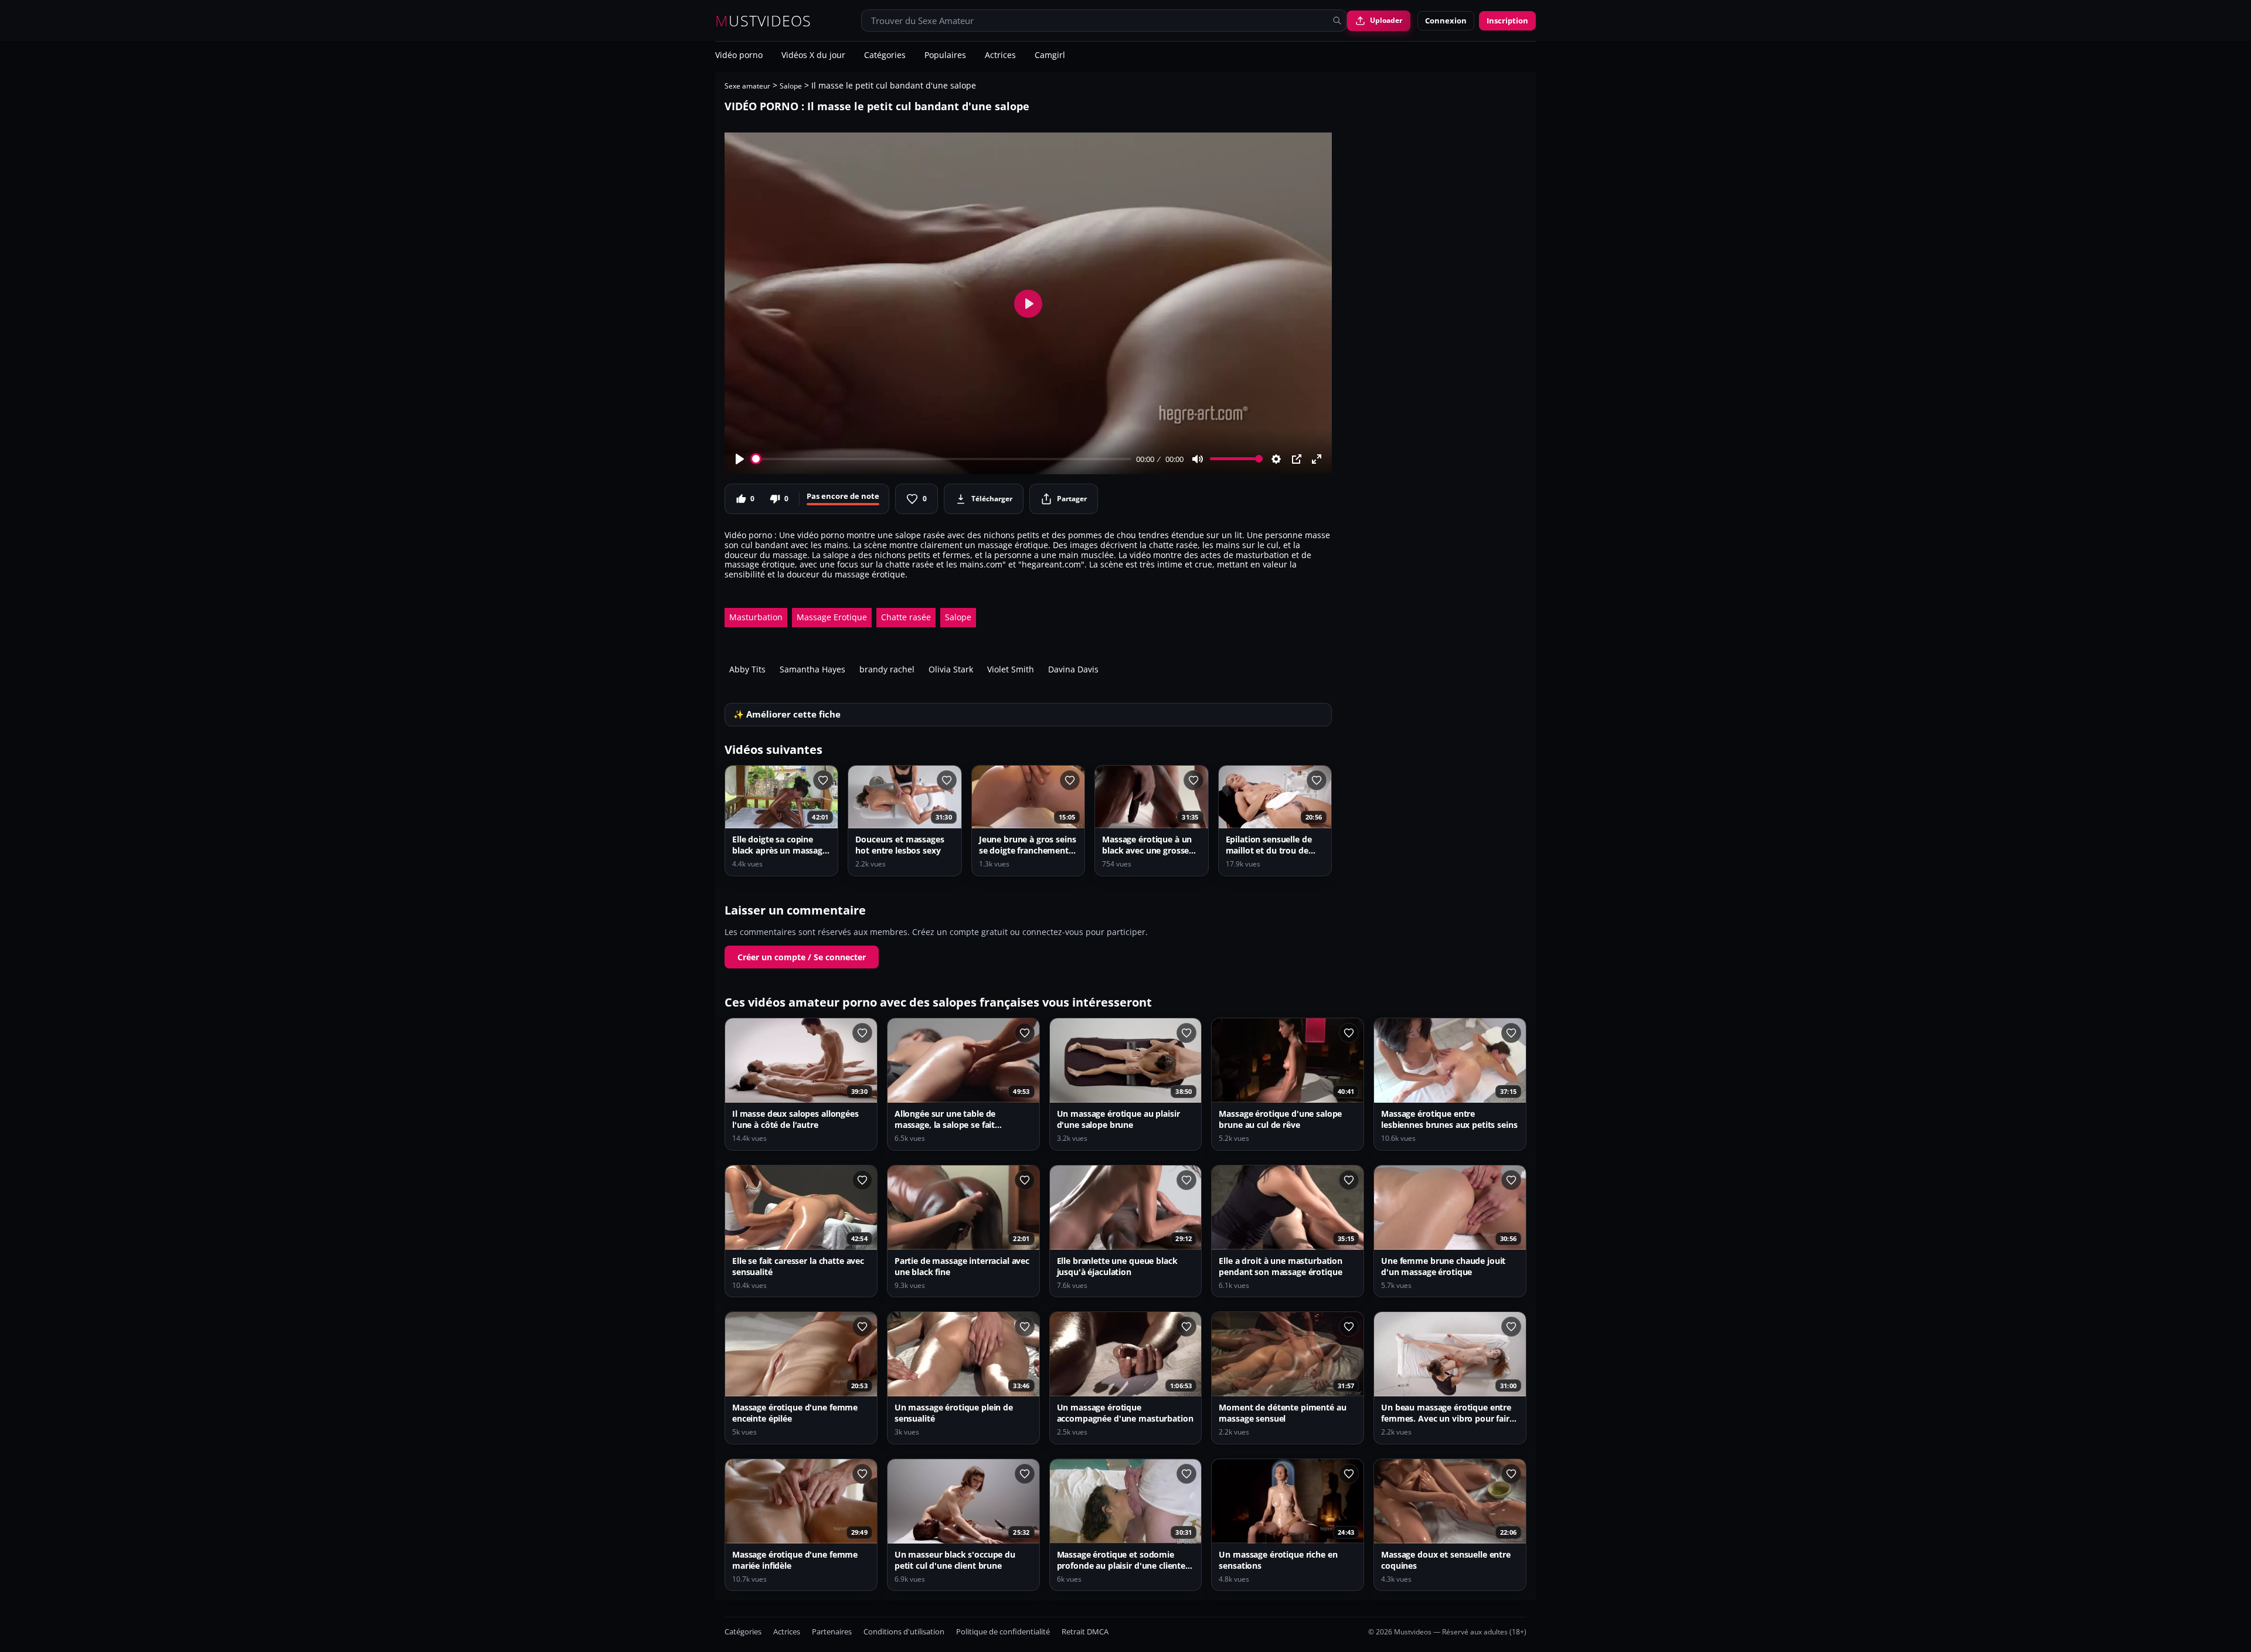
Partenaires (832, 1632)
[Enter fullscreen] (1317, 459)
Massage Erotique (832, 617)
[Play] (740, 459)
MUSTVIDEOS (764, 21)
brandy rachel (887, 669)
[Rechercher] (1337, 21)
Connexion (1446, 21)
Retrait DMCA (1085, 1632)
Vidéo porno (739, 56)
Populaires (945, 56)
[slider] (942, 459)
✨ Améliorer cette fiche (787, 714)
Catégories (885, 56)
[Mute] (1198, 459)
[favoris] (823, 780)
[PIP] (1297, 459)
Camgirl (1050, 56)
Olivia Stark (951, 669)
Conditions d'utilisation (904, 1632)
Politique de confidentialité (1003, 1632)
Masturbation (756, 617)
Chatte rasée (906, 617)
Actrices (1000, 56)
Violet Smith (1011, 669)
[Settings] (1276, 459)
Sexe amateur (747, 86)
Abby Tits (747, 669)
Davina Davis (1073, 669)
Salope (791, 86)
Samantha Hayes (812, 669)
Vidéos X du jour (813, 56)
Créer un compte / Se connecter (802, 957)
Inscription (1507, 21)
